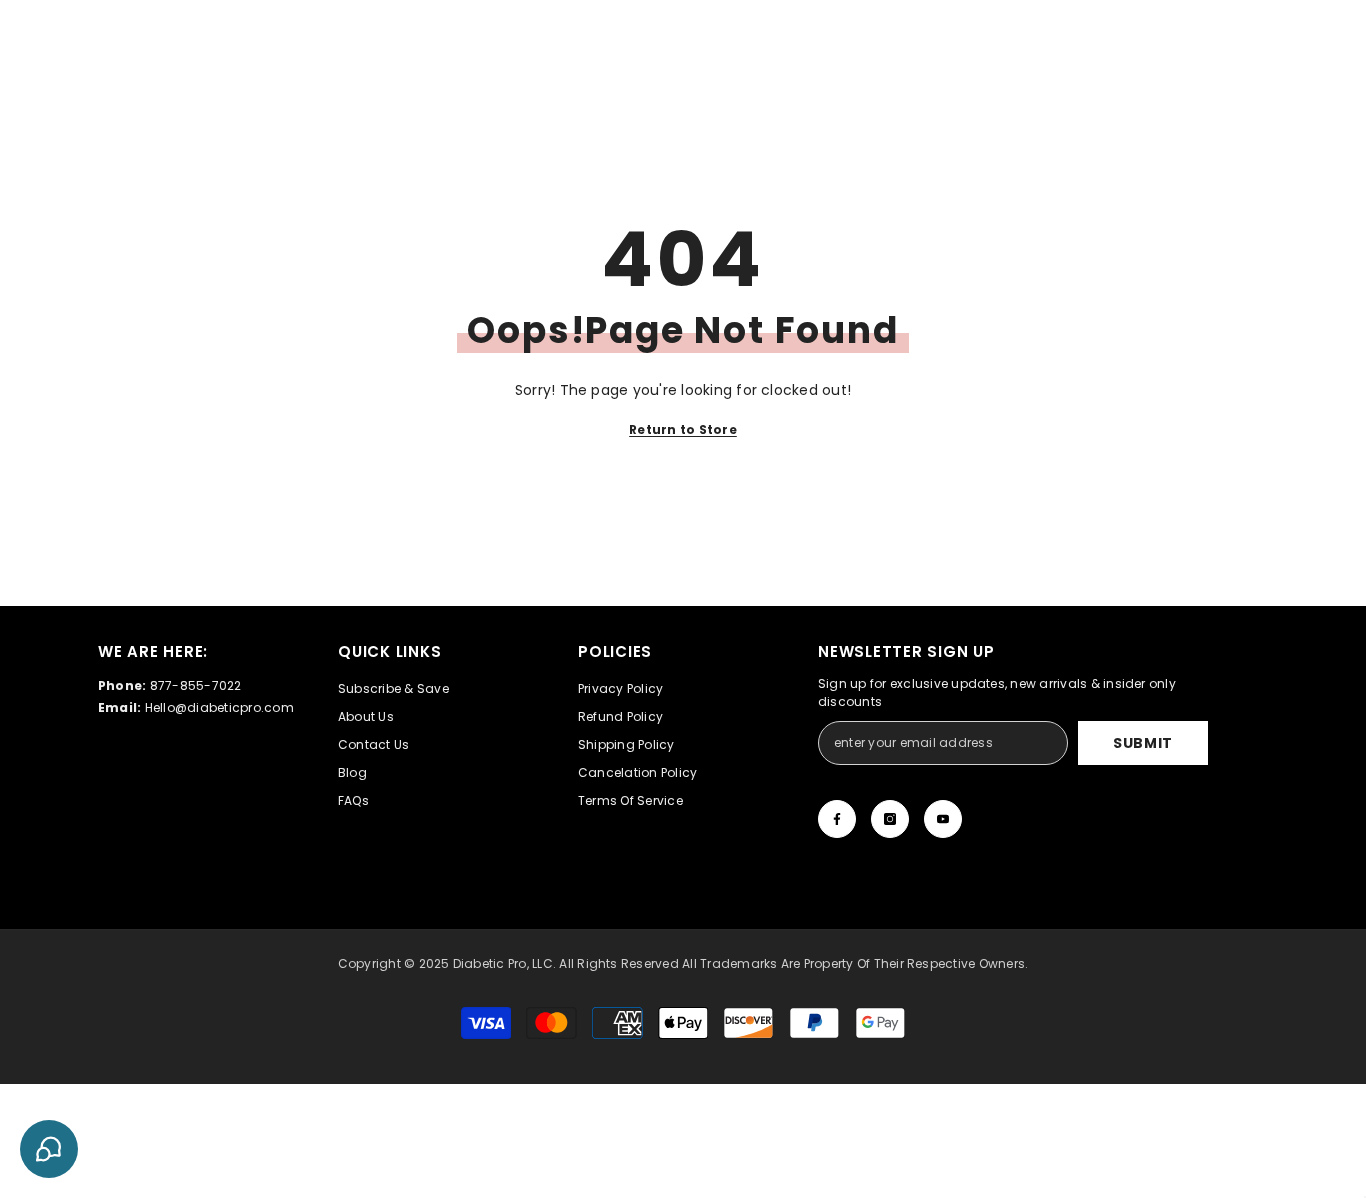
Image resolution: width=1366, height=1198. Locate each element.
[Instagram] (890, 819)
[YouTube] (943, 819)
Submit (1143, 743)
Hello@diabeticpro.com (219, 707)
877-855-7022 (196, 685)
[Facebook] (837, 819)
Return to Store (683, 429)
